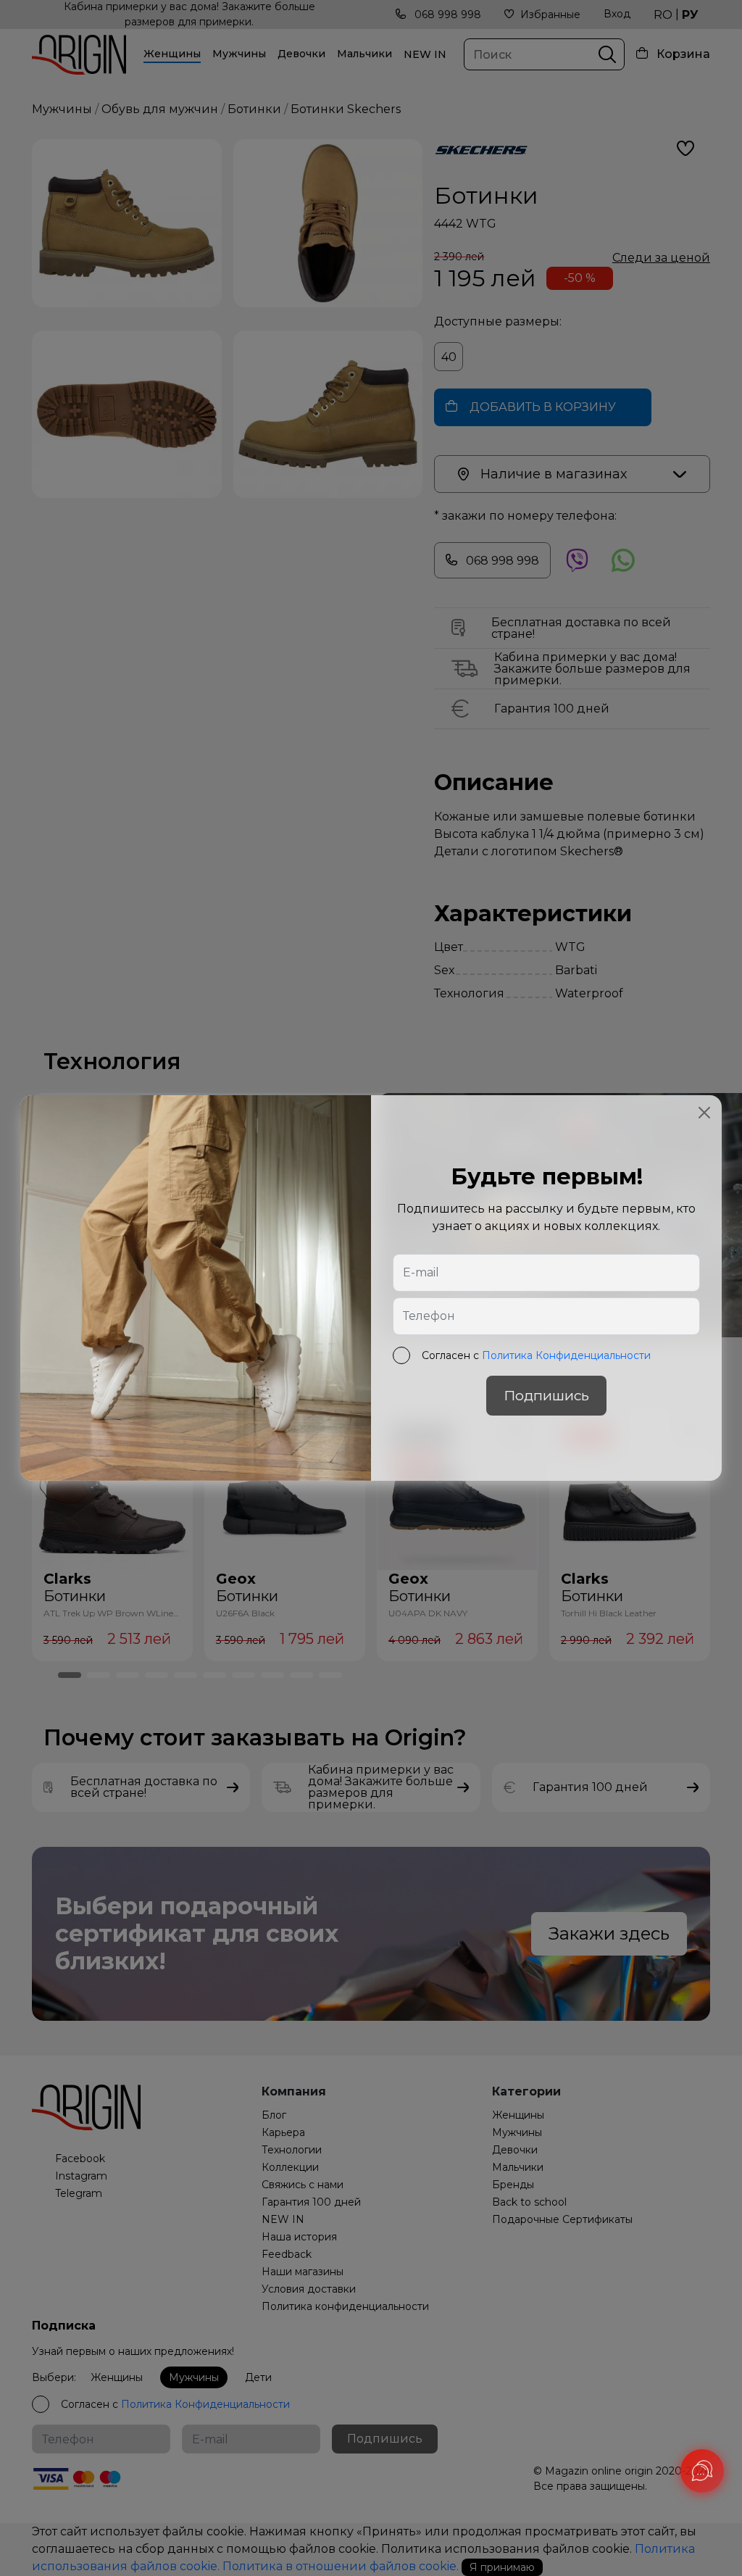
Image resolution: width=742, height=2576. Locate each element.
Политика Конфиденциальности (566, 1355)
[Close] (704, 1113)
